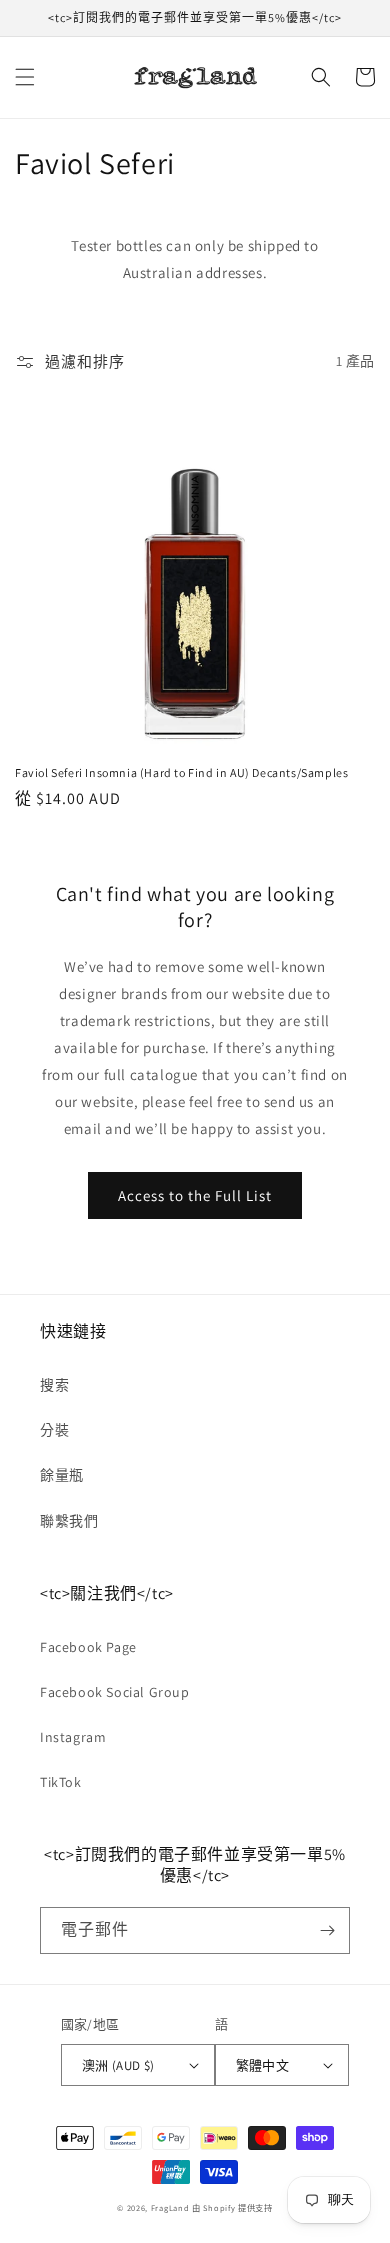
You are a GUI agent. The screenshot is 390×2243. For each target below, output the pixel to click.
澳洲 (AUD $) (118, 2065)
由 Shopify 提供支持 (232, 2207)
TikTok (61, 1782)
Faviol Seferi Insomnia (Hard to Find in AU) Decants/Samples (181, 772)
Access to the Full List (195, 1195)
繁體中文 (263, 2065)
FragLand (170, 2207)
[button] (25, 77)
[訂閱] (327, 1930)
